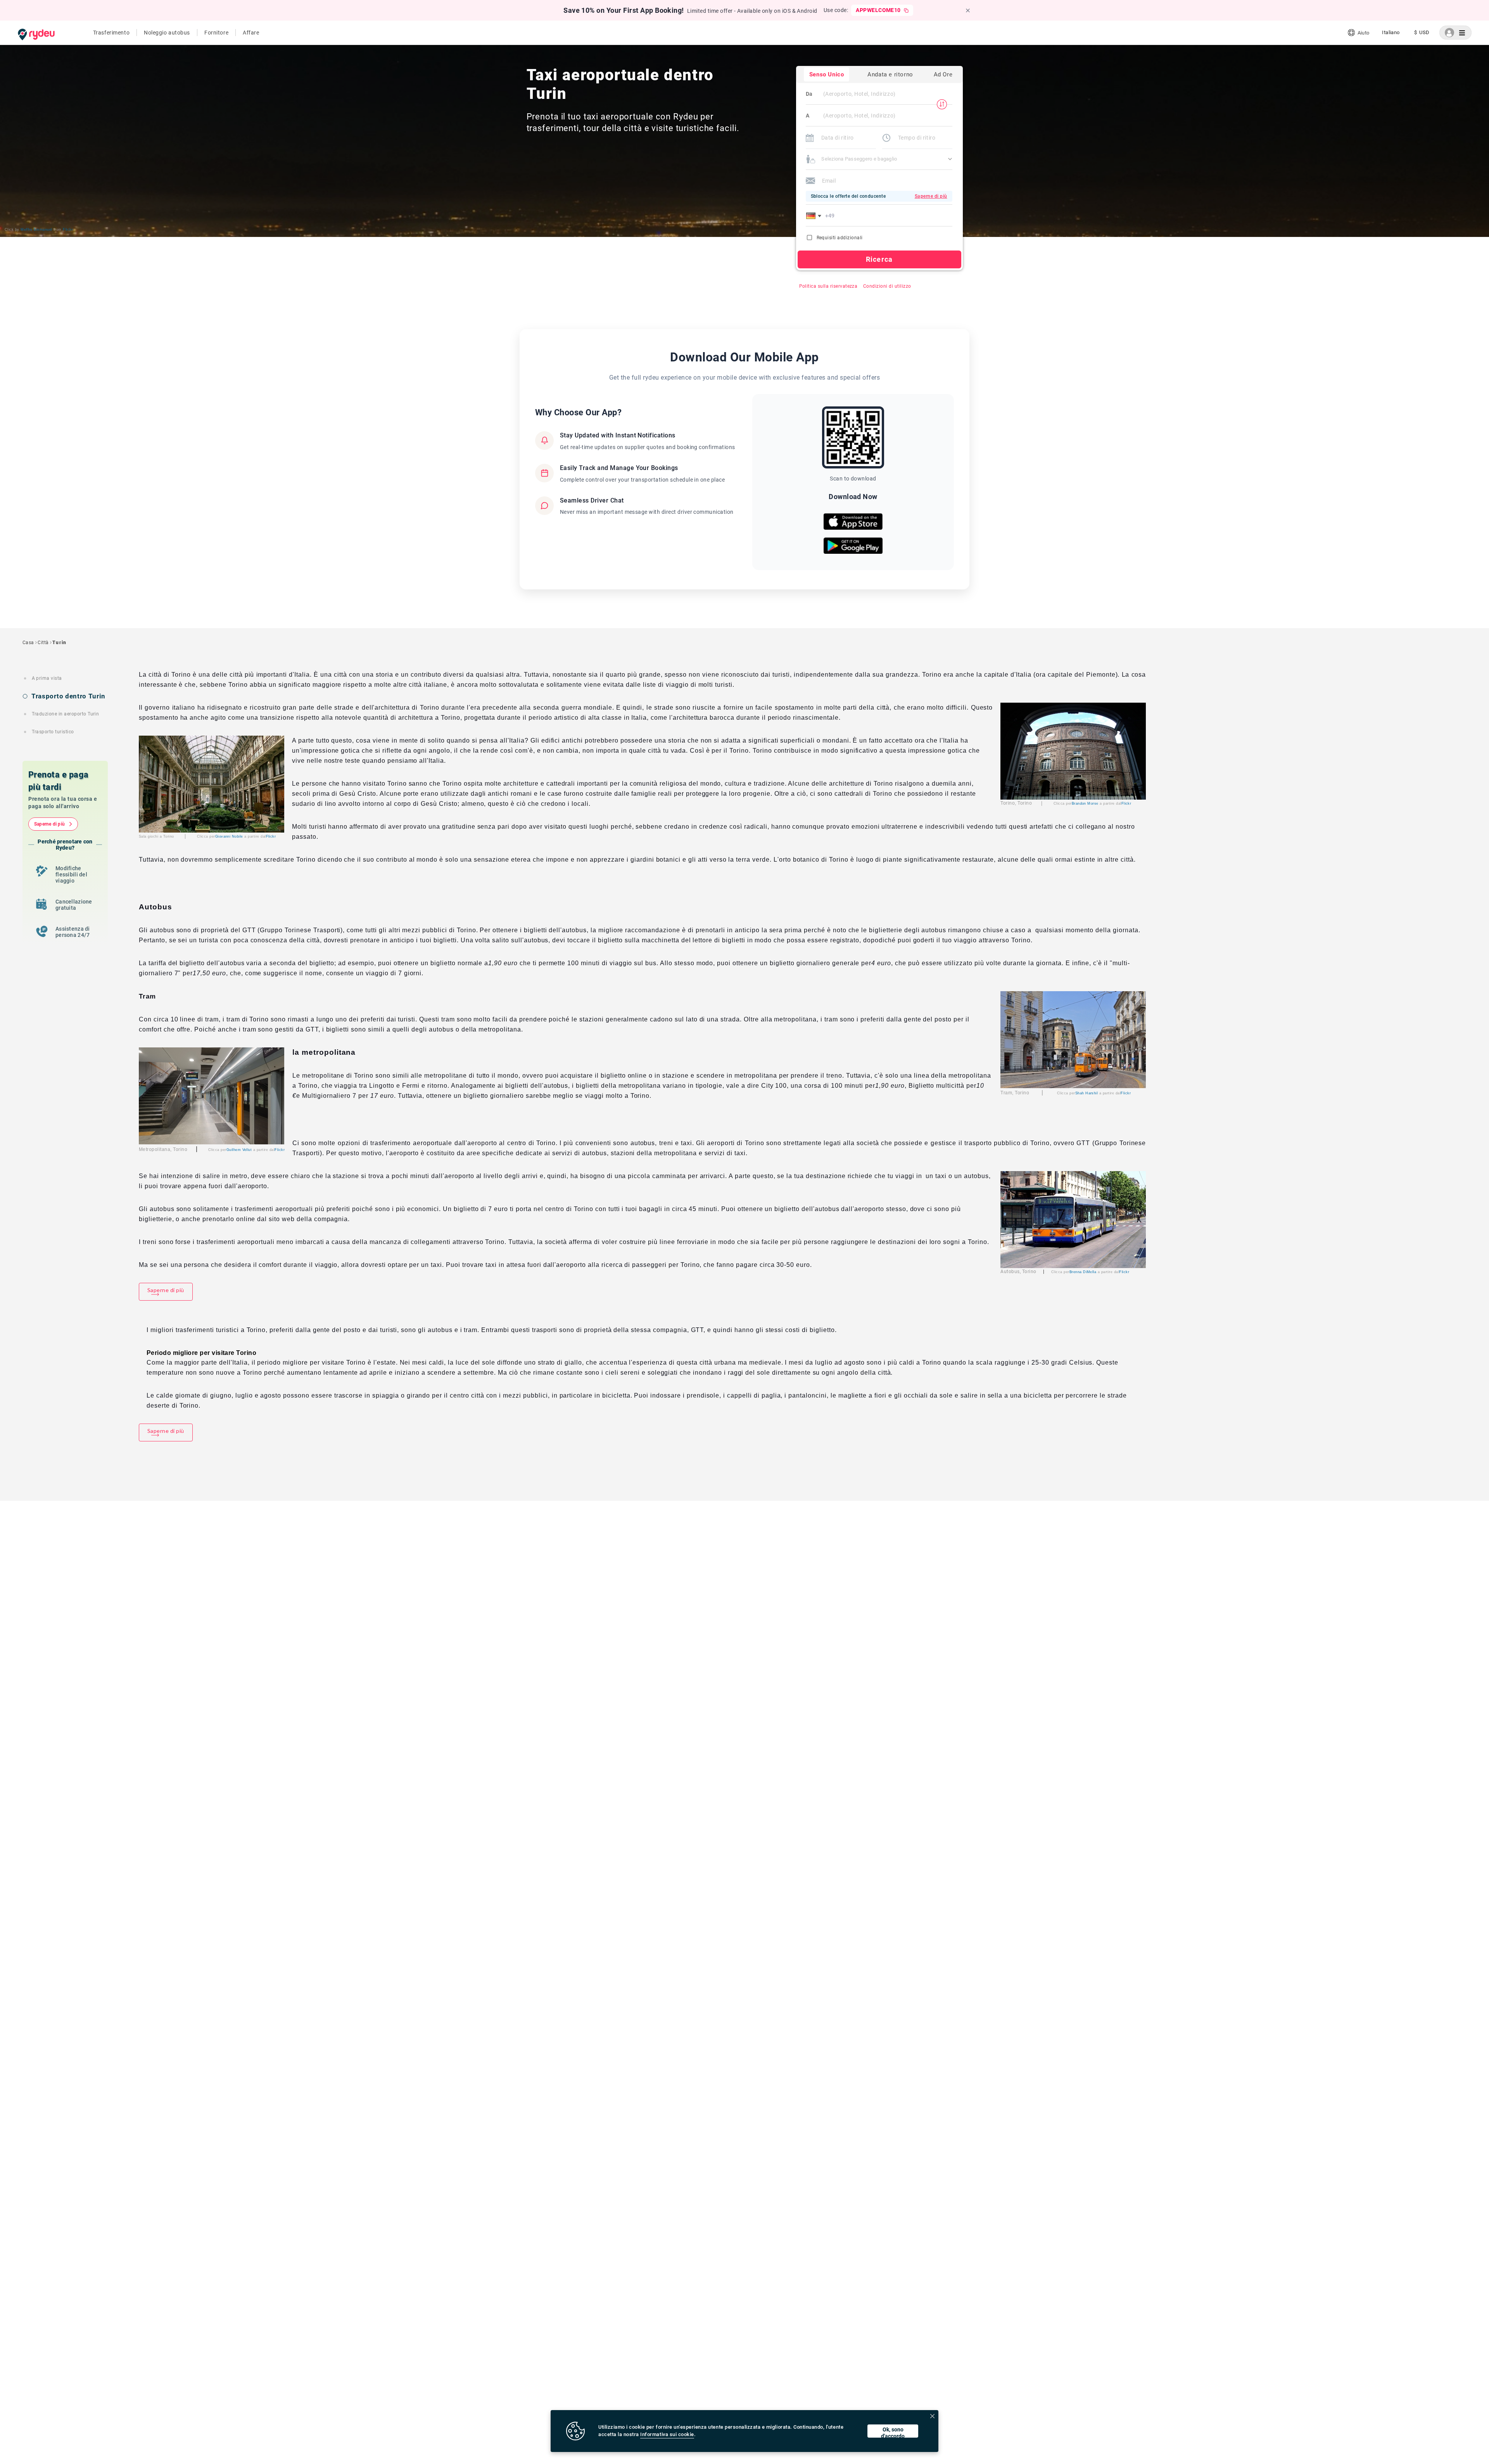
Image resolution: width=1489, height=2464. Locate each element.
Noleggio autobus (167, 33)
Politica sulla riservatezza (828, 286)
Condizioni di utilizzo (887, 286)
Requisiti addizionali (840, 238)
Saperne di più (49, 824)
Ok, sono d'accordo (893, 2432)
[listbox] (1391, 33)
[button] (815, 216)
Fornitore (216, 33)
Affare (251, 33)
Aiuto (1363, 33)
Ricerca (879, 259)
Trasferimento (111, 33)
